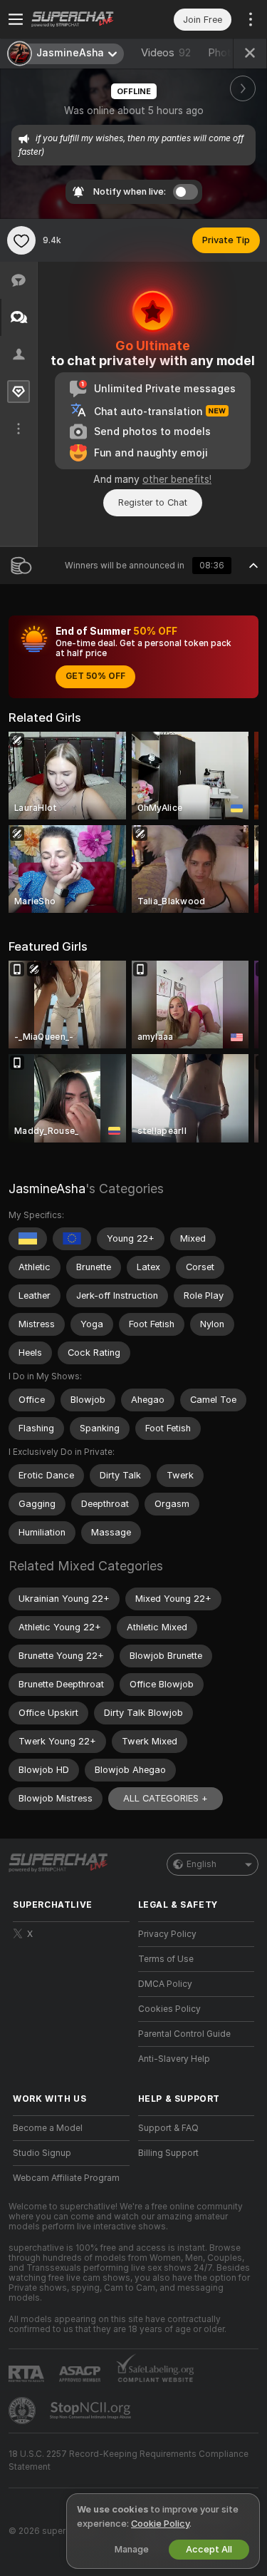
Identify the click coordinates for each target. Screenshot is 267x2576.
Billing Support (168, 2153)
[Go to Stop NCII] (92, 2411)
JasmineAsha (47, 1189)
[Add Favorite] (21, 240)
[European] (72, 1239)
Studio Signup (42, 2153)
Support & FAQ (168, 2128)
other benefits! (177, 479)
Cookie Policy (160, 2524)
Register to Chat (153, 502)
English (201, 1864)
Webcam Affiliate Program (66, 2178)
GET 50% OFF (95, 676)
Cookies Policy (169, 2009)
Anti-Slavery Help (174, 2059)
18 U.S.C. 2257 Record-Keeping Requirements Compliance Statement (129, 2460)
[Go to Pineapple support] (23, 2411)
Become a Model (48, 2128)
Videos (166, 53)
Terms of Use (166, 1959)
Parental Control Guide (184, 2034)
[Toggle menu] (16, 19)
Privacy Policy (167, 1934)
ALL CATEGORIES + (166, 1798)
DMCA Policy (165, 1984)
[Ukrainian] (28, 1239)
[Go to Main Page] (83, 19)
